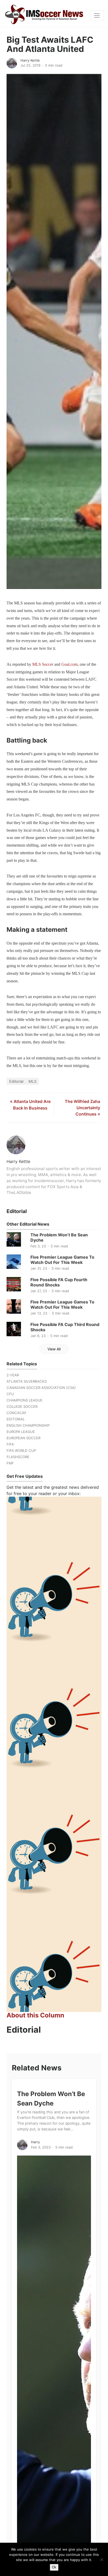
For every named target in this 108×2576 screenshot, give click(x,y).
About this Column (35, 2015)
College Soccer (22, 1406)
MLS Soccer (43, 664)
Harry (35, 2142)
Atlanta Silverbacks (27, 1381)
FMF (10, 1463)
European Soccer (23, 1438)
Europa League (21, 1432)
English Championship (28, 1425)
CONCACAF (17, 1413)
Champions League (25, 1400)
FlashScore (18, 1457)
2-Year (13, 1375)
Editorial (16, 1081)
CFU (10, 1394)
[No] (101, 2559)
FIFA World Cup (21, 1451)
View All (54, 1349)
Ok (54, 2567)
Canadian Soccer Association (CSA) (41, 1388)
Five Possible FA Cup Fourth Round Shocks (59, 1282)
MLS (33, 1081)
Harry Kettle (30, 60)
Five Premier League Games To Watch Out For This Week (62, 1260)
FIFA (10, 1444)
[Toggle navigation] (97, 15)
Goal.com (69, 664)
